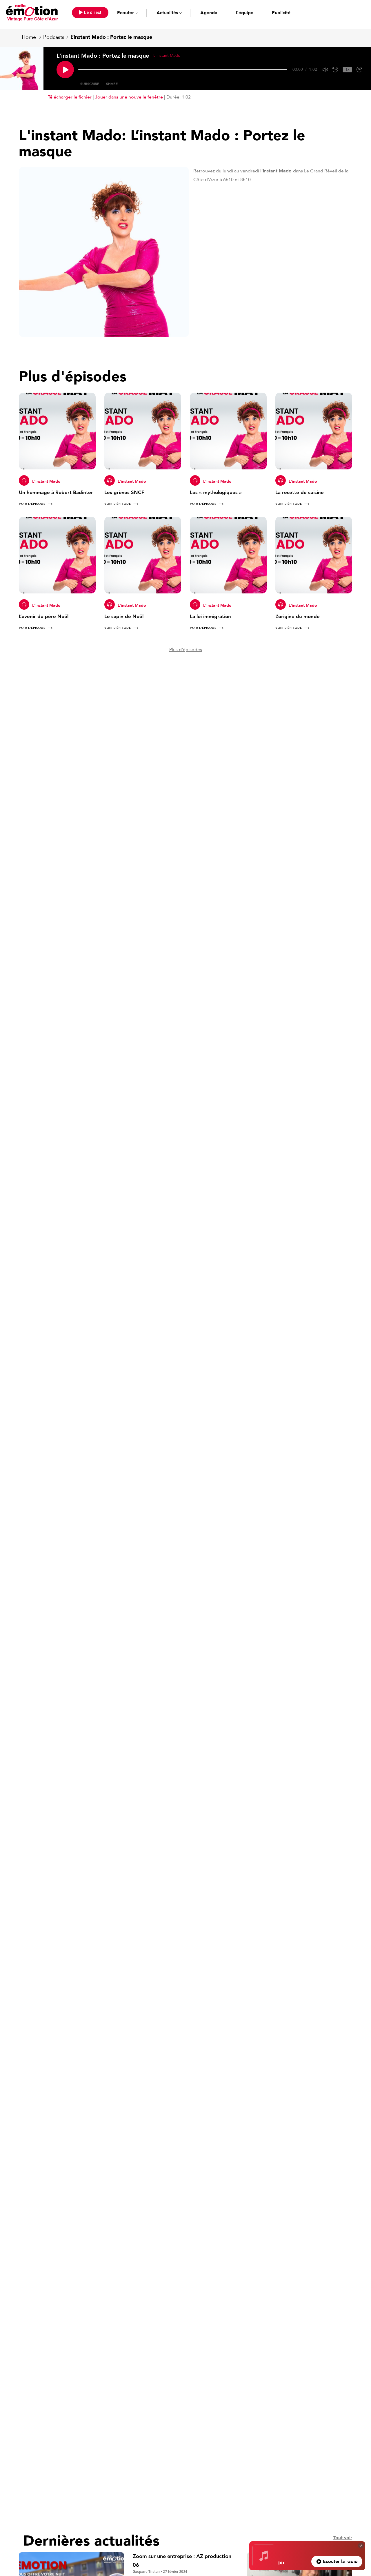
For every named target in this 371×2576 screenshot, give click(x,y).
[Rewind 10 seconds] (335, 70)
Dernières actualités (91, 2541)
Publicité (281, 13)
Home (29, 37)
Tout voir (343, 2538)
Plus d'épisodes (186, 650)
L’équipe (245, 13)
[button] (90, 13)
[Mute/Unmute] (325, 70)
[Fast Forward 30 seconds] (359, 70)
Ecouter (126, 13)
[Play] (65, 70)
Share (112, 84)
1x (347, 70)
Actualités (167, 13)
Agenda (209, 13)
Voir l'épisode (32, 504)
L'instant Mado (46, 481)
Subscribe (90, 84)
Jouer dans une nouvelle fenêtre (129, 97)
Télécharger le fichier (70, 97)
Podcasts (54, 37)
